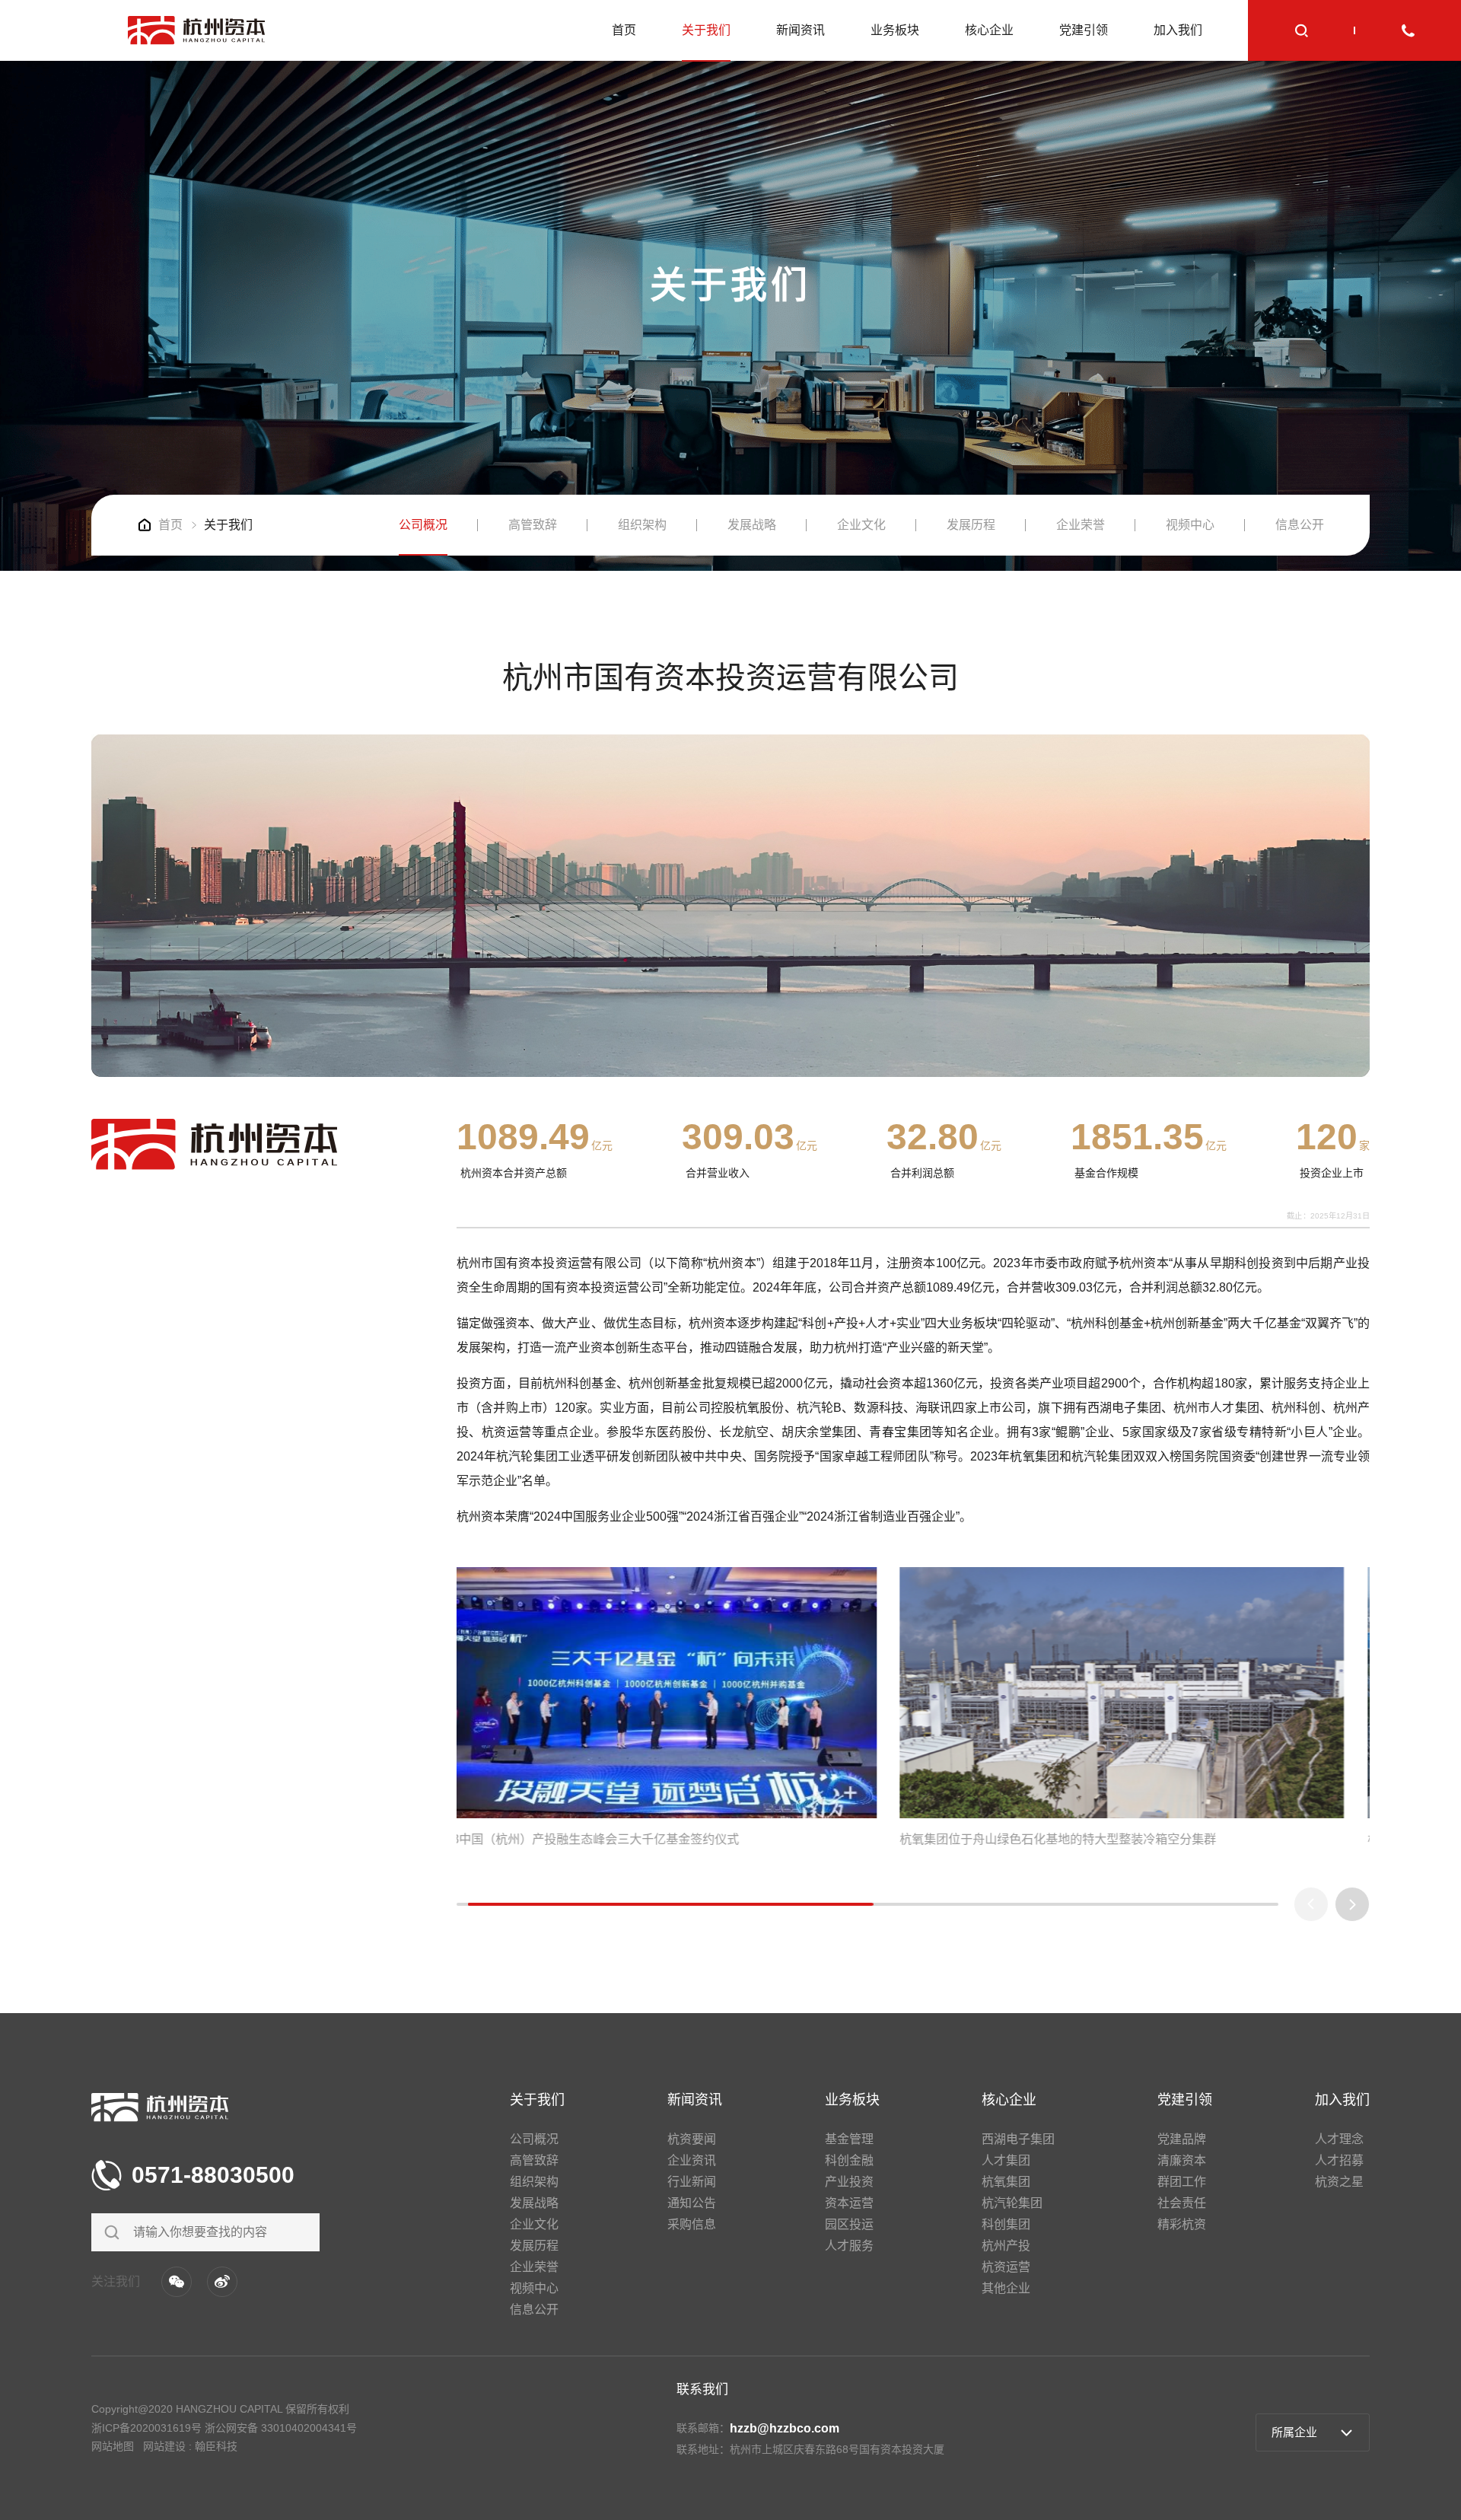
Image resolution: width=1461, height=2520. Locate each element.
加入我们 (1178, 30)
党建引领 (1084, 30)
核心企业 (989, 30)
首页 (624, 30)
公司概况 (423, 525)
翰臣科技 (216, 2446)
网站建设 (164, 2446)
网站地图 (113, 2446)
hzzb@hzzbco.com (785, 2428)
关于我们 (706, 30)
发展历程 (971, 525)
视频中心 (1190, 525)
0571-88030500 (213, 2175)
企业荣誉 (1081, 525)
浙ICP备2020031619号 (146, 2428)
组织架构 (642, 525)
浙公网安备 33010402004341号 (281, 2428)
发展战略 (752, 525)
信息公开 (1300, 525)
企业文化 (861, 525)
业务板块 (895, 30)
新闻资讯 (801, 30)
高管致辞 (533, 525)
